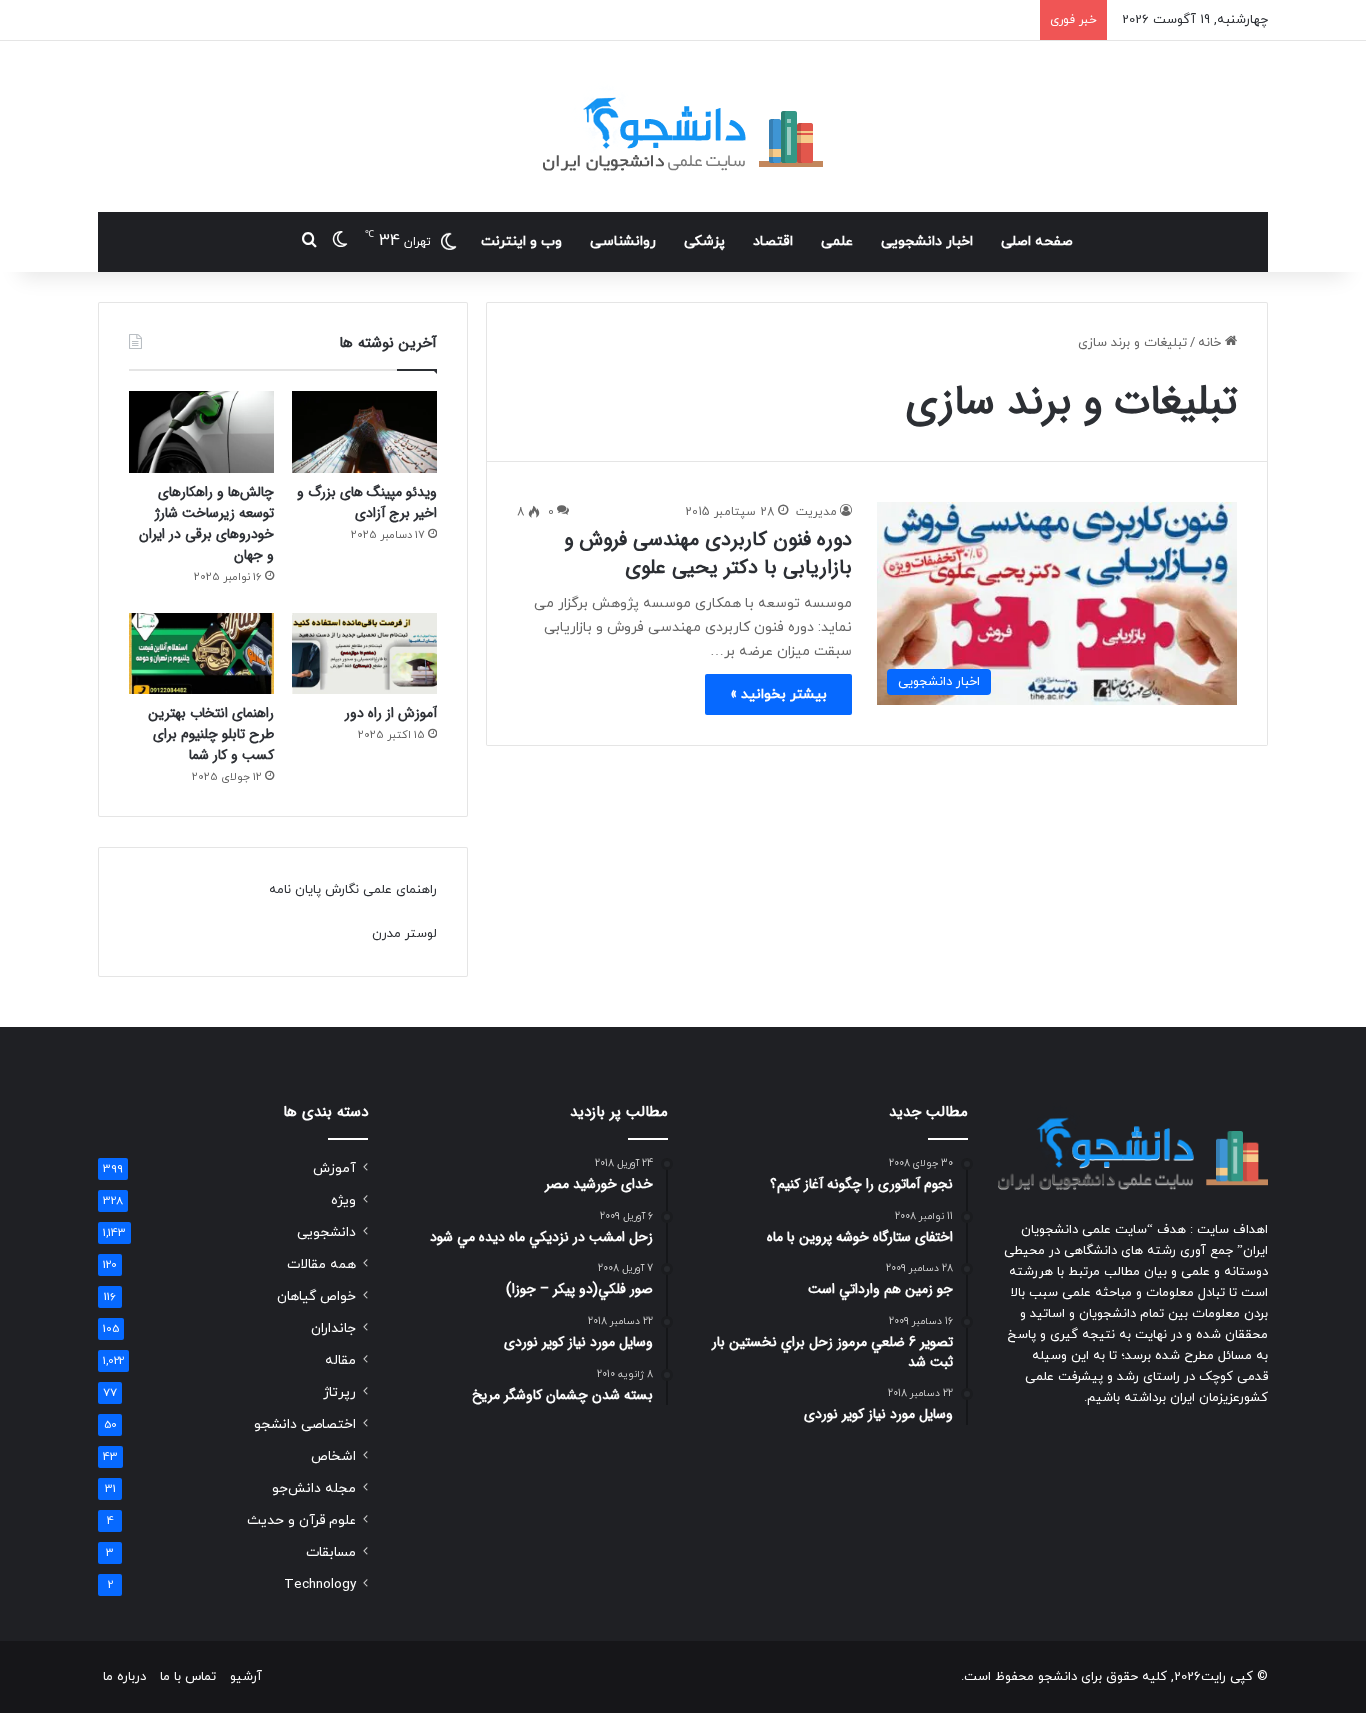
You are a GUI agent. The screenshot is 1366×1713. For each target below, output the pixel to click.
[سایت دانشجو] (683, 126)
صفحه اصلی (1037, 241)
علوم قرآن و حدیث (301, 1520)
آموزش (334, 1168)
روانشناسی (623, 241)
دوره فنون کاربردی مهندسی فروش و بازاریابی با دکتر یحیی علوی (708, 553)
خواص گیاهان (316, 1296)
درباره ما (124, 1677)
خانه (1211, 343)
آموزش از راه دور (391, 713)
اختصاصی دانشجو (305, 1424)
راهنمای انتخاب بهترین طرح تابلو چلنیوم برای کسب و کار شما (211, 734)
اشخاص (333, 1456)
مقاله (340, 1360)
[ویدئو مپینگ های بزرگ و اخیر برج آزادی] (364, 432)
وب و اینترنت (521, 241)
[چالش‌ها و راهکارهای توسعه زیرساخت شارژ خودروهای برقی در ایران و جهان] (201, 432)
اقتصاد (773, 241)
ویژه (343, 1200)
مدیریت (816, 512)
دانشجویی (326, 1232)
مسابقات (331, 1552)
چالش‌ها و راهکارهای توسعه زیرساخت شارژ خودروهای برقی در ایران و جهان (206, 523)
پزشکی (704, 241)
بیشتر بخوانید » (778, 694)
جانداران (333, 1328)
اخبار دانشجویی (927, 241)
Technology (320, 1584)
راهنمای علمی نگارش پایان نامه (353, 890)
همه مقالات (321, 1264)
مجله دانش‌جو (314, 1488)
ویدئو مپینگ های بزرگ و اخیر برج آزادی (367, 502)
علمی (837, 241)
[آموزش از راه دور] (364, 654)
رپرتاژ (339, 1392)
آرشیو (246, 1677)
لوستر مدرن (404, 934)
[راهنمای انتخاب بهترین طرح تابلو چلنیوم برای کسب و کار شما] (201, 654)
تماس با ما (188, 1677)
